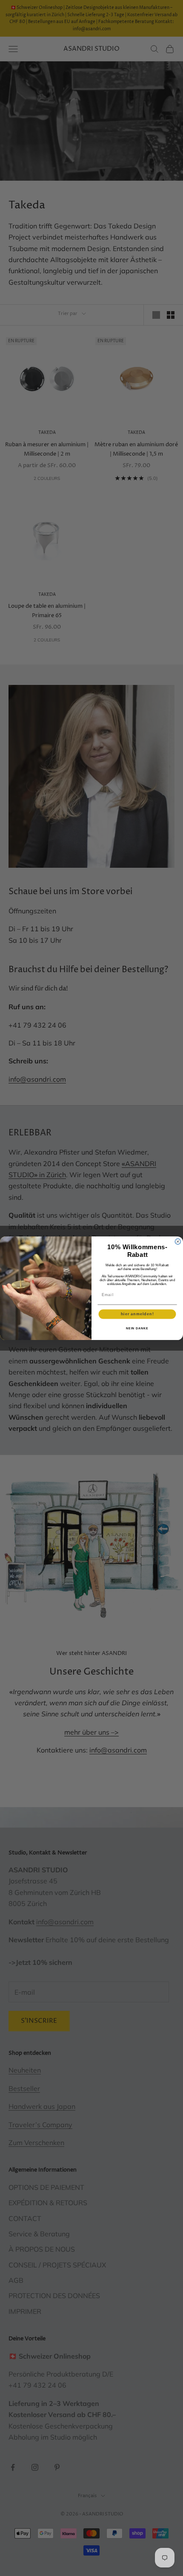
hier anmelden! (137, 1314)
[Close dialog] (178, 1241)
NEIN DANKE (137, 1328)
